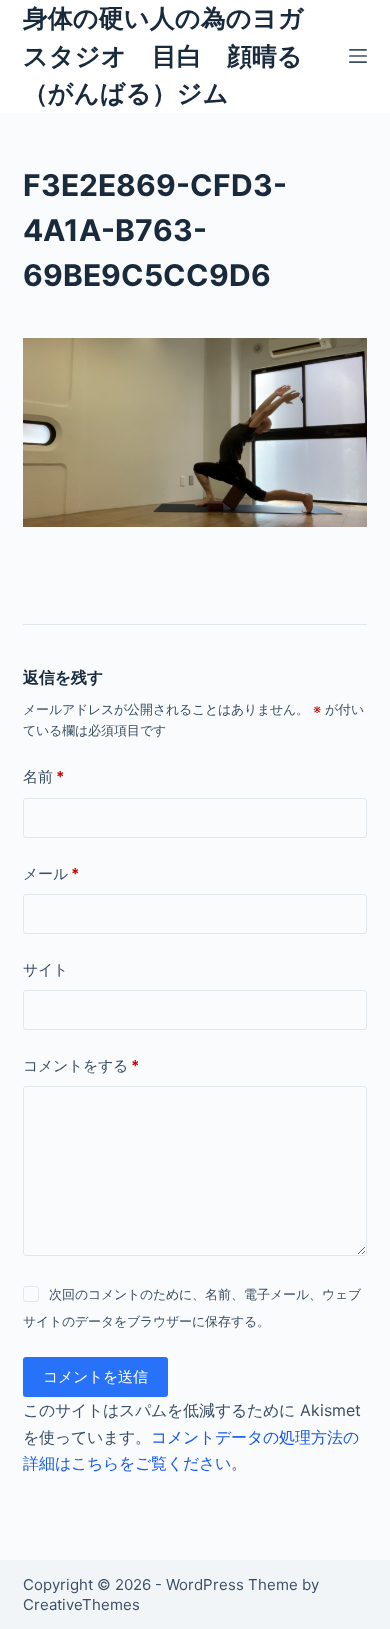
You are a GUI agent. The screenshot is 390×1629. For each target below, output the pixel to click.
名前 (43, 776)
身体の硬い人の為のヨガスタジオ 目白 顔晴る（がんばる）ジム (163, 55)
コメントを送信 (95, 1376)
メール (51, 873)
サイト (45, 969)
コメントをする (81, 1065)
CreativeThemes (81, 1604)
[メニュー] (358, 56)
